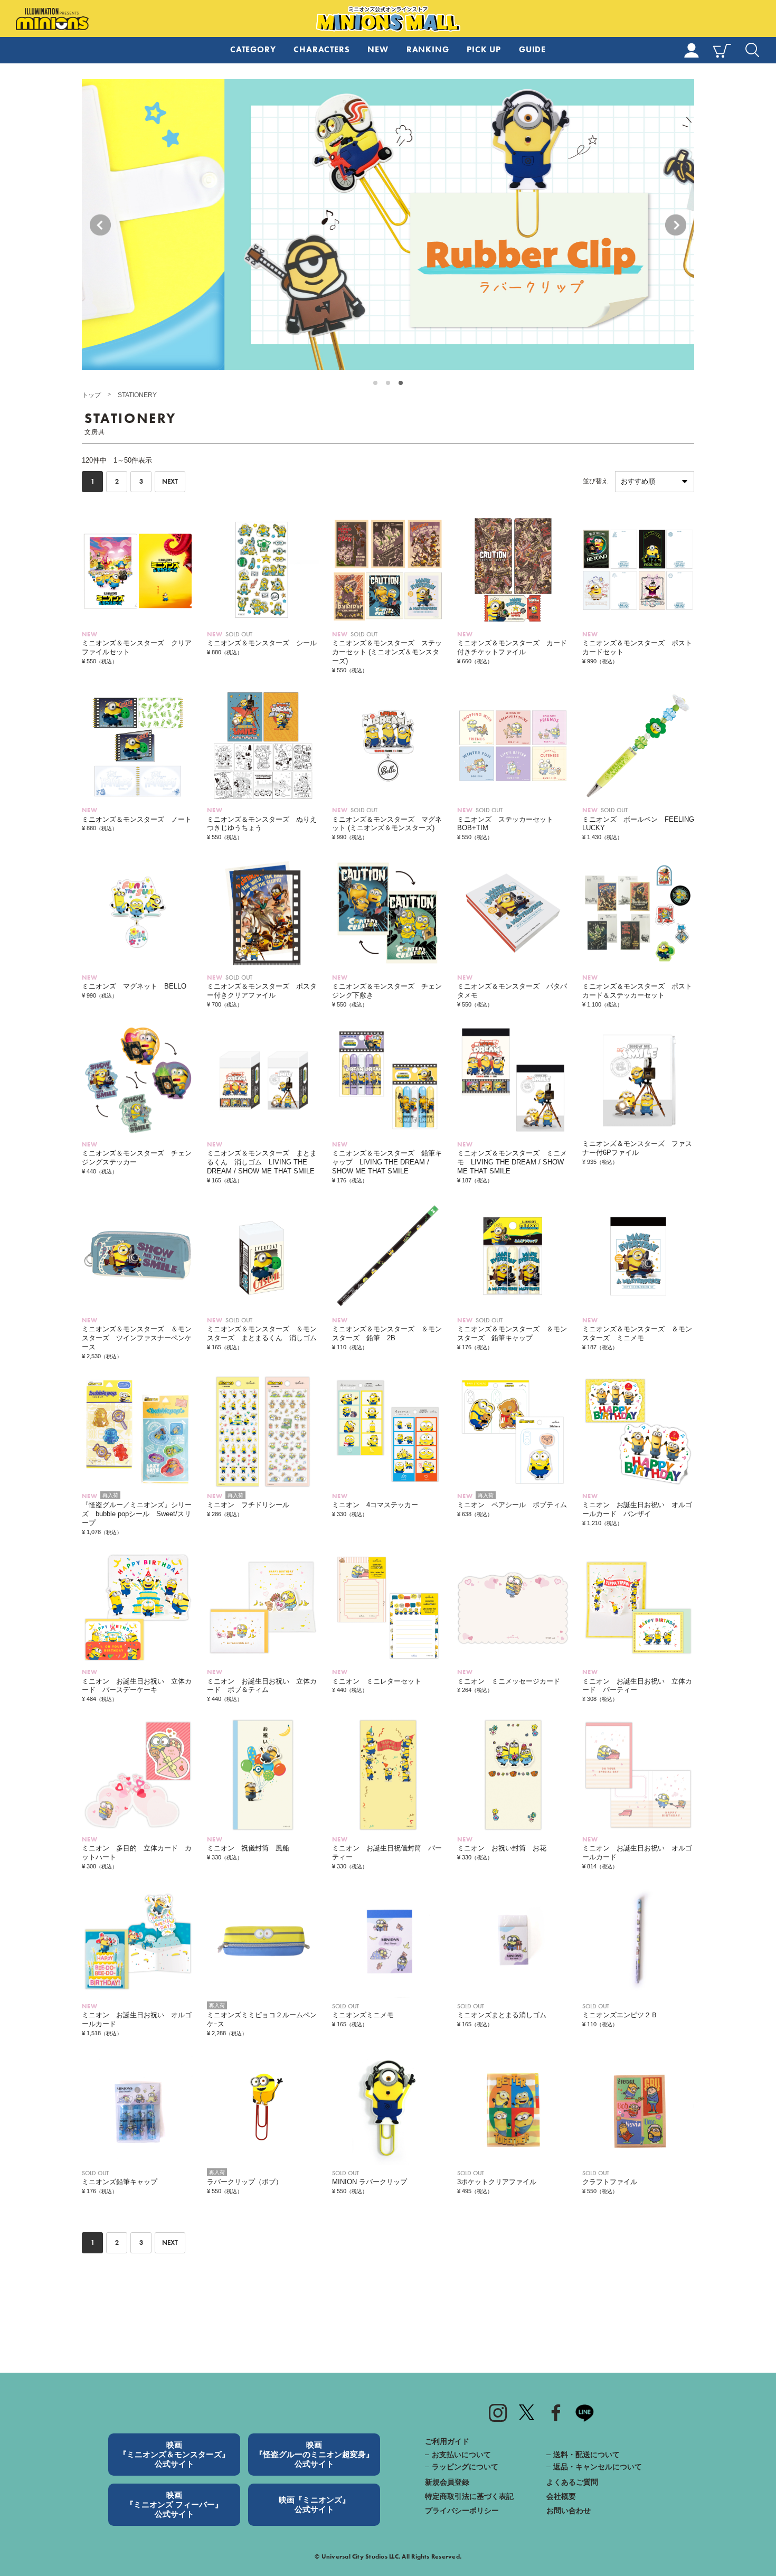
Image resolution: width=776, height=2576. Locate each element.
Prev (100, 225)
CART (722, 50)
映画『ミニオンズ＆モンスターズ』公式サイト (174, 2454)
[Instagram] (498, 2412)
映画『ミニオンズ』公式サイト (314, 2504)
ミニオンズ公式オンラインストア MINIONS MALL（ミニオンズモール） (388, 19)
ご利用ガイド (447, 2441)
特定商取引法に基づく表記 (469, 2496)
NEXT (170, 482)
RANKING (428, 49)
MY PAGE (692, 50)
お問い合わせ (569, 2511)
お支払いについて (461, 2455)
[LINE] (585, 2412)
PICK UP (484, 49)
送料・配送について (586, 2455)
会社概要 (561, 2496)
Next (676, 225)
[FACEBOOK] (556, 2412)
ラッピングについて (465, 2467)
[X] (527, 2412)
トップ (91, 395)
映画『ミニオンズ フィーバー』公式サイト (174, 2504)
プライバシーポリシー (462, 2511)
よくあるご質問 (572, 2482)
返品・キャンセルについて (598, 2467)
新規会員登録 (447, 2482)
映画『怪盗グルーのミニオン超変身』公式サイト (314, 2454)
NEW (378, 49)
